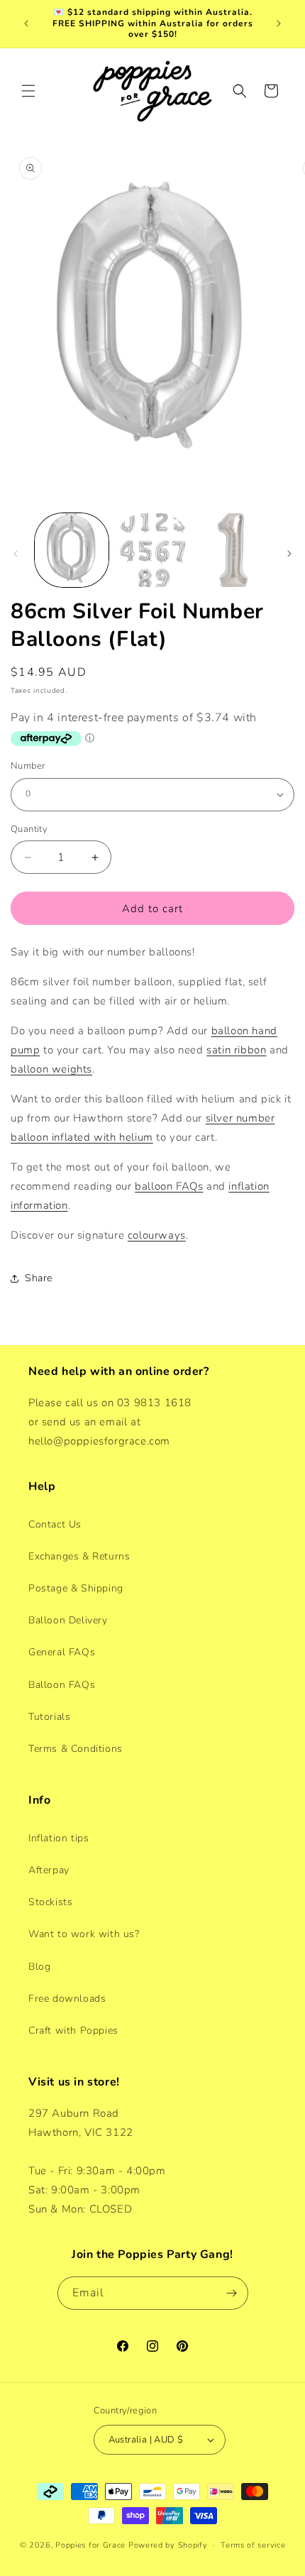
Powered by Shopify (168, 2545)
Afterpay (49, 1870)
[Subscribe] (232, 2293)
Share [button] (39, 1278)
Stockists (50, 1902)
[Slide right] (289, 554)
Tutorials (49, 1717)
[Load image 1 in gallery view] (72, 550)
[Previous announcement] (26, 23)
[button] (28, 91)
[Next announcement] (279, 23)
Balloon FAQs (62, 1685)
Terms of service (253, 2545)
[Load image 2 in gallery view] (152, 550)
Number (28, 766)
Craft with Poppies (73, 2030)
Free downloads (67, 1999)
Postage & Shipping (76, 1588)
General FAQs (62, 1652)
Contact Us (55, 1524)
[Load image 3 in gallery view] (233, 550)
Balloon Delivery (68, 1620)
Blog (39, 1967)
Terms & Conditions (76, 1749)
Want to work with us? (84, 1934)
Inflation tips (59, 1838)
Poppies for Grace (90, 2545)
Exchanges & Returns (79, 1556)
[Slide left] (16, 554)
